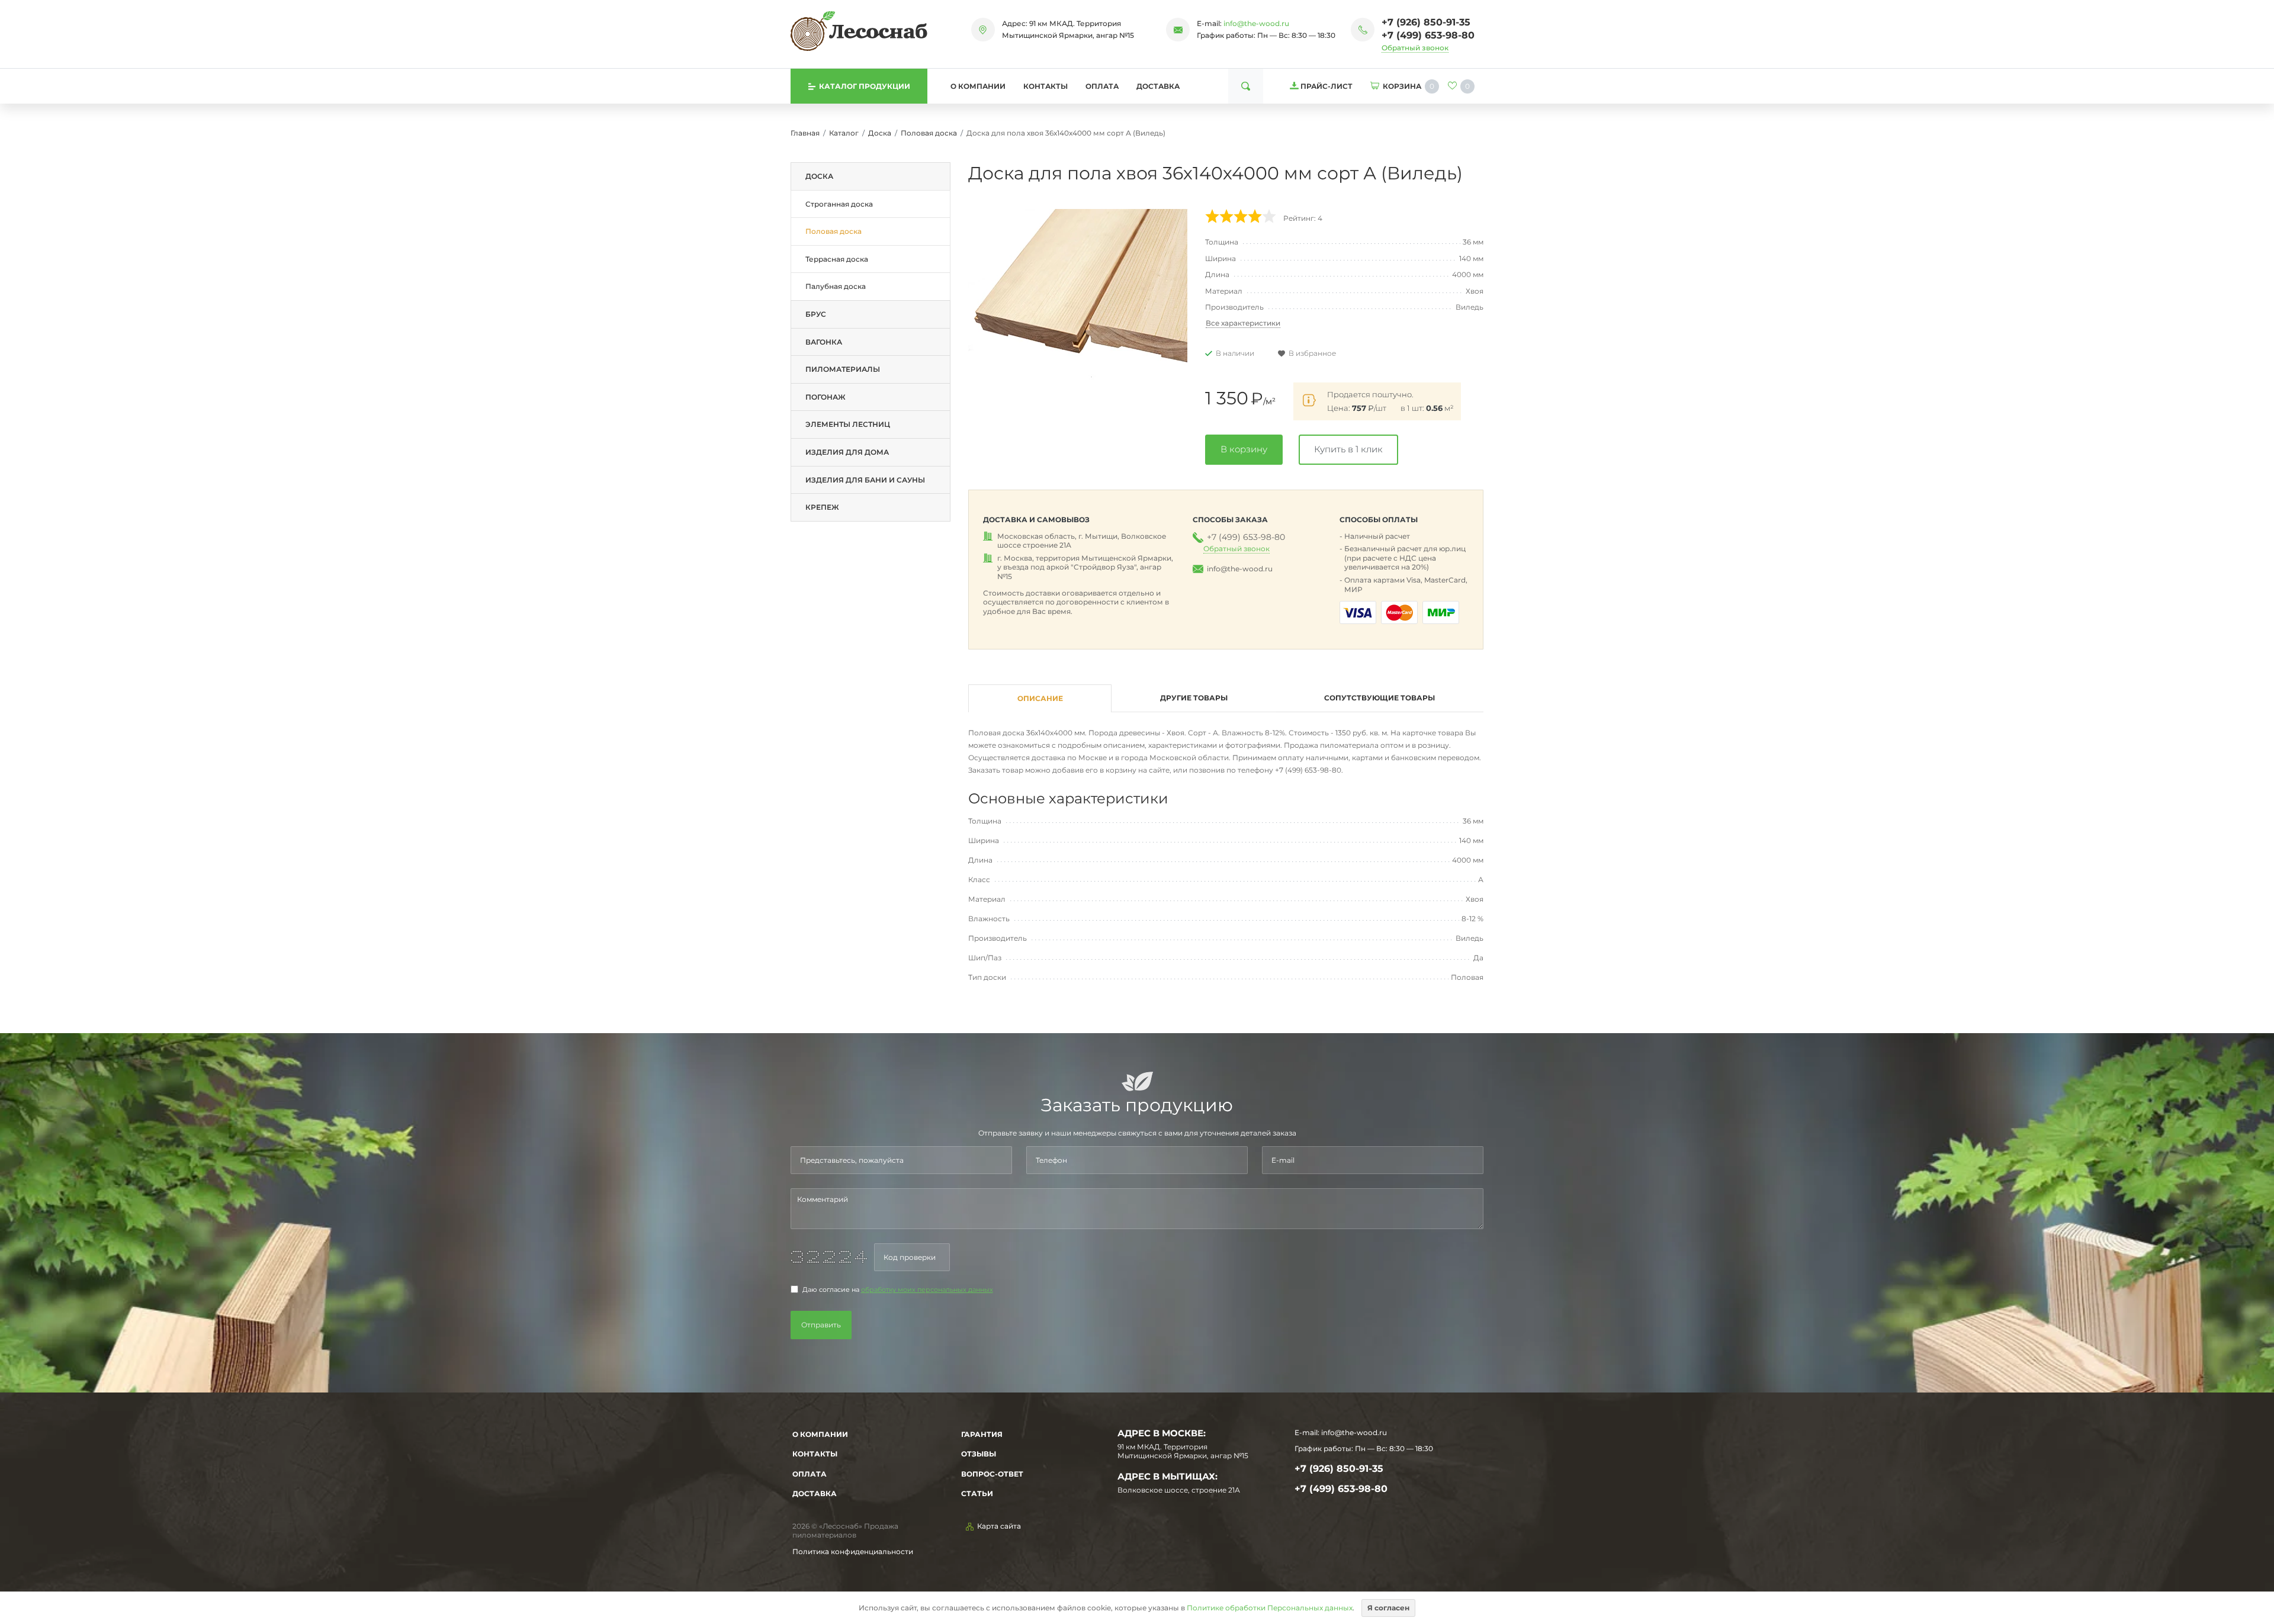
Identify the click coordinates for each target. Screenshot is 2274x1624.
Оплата (1102, 86)
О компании (978, 86)
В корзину (1244, 449)
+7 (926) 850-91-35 (1426, 22)
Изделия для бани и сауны (865, 480)
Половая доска (929, 133)
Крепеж (822, 507)
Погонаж (826, 397)
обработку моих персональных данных (927, 1290)
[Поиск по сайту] (1246, 86)
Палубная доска (836, 286)
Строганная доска (839, 204)
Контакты (1046, 86)
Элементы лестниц (848, 424)
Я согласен (1388, 1608)
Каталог (844, 133)
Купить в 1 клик (1348, 449)
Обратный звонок (1415, 48)
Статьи (977, 1493)
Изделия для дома (847, 452)
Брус (816, 314)
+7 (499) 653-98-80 (1428, 35)
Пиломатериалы (843, 369)
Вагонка (824, 342)
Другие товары (1194, 698)
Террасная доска (837, 259)
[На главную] (859, 31)
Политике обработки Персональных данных (1270, 1608)
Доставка (1158, 86)
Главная (805, 133)
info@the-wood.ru (1256, 23)
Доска (880, 133)
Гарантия (982, 1434)
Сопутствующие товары (1380, 698)
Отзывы (979, 1454)
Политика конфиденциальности (853, 1551)
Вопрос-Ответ (992, 1474)
